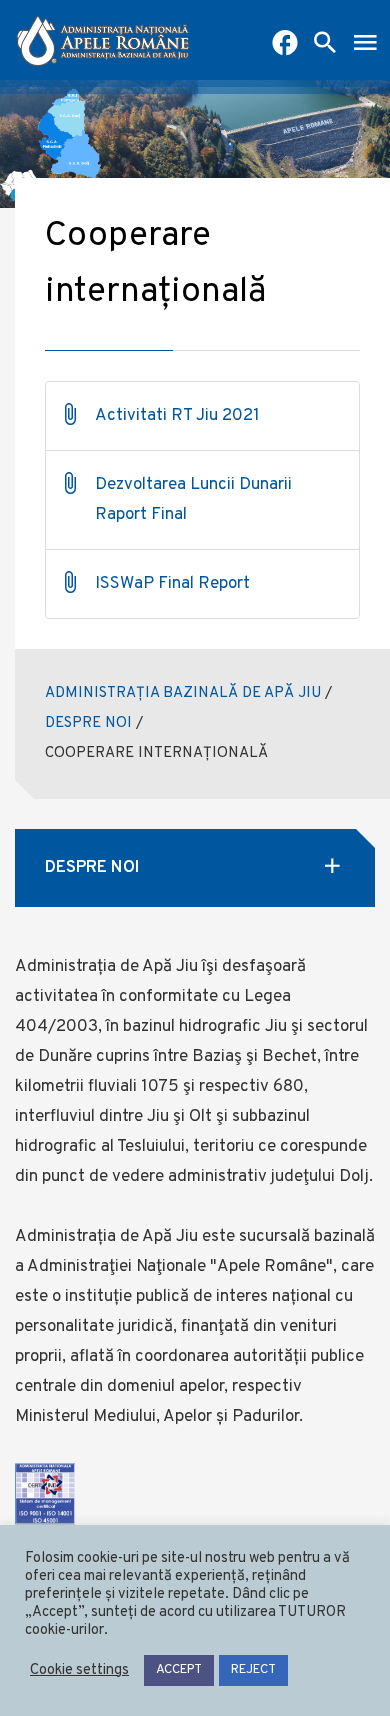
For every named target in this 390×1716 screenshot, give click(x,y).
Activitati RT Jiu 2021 (177, 416)
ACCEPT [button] (179, 1670)
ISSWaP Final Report (172, 584)
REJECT (253, 1670)
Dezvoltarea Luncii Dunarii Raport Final (193, 500)
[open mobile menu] (365, 45)
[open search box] (325, 45)
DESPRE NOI (88, 723)
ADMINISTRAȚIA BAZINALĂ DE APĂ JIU (183, 693)
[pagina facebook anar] (285, 45)
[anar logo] (103, 40)
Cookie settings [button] (79, 1671)
